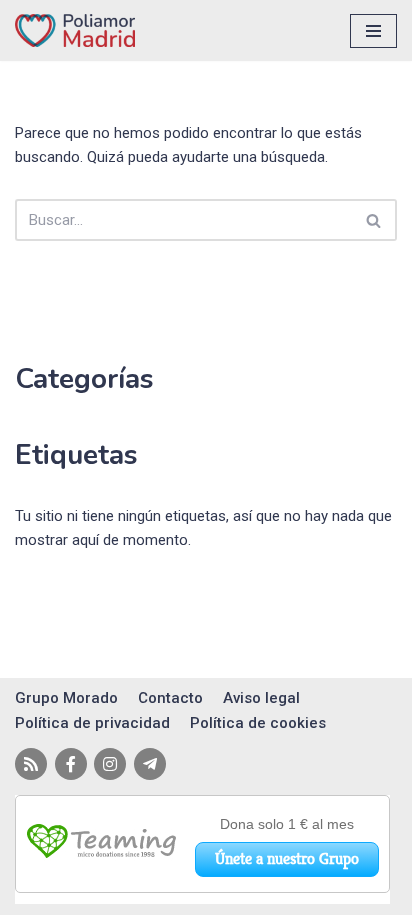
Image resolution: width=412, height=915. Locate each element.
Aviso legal (261, 698)
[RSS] (31, 764)
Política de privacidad (92, 723)
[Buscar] (374, 220)
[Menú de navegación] (373, 31)
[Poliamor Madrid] (75, 30)
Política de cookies (258, 723)
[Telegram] (150, 764)
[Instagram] (110, 764)
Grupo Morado (66, 698)
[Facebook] (71, 764)
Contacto (170, 698)
